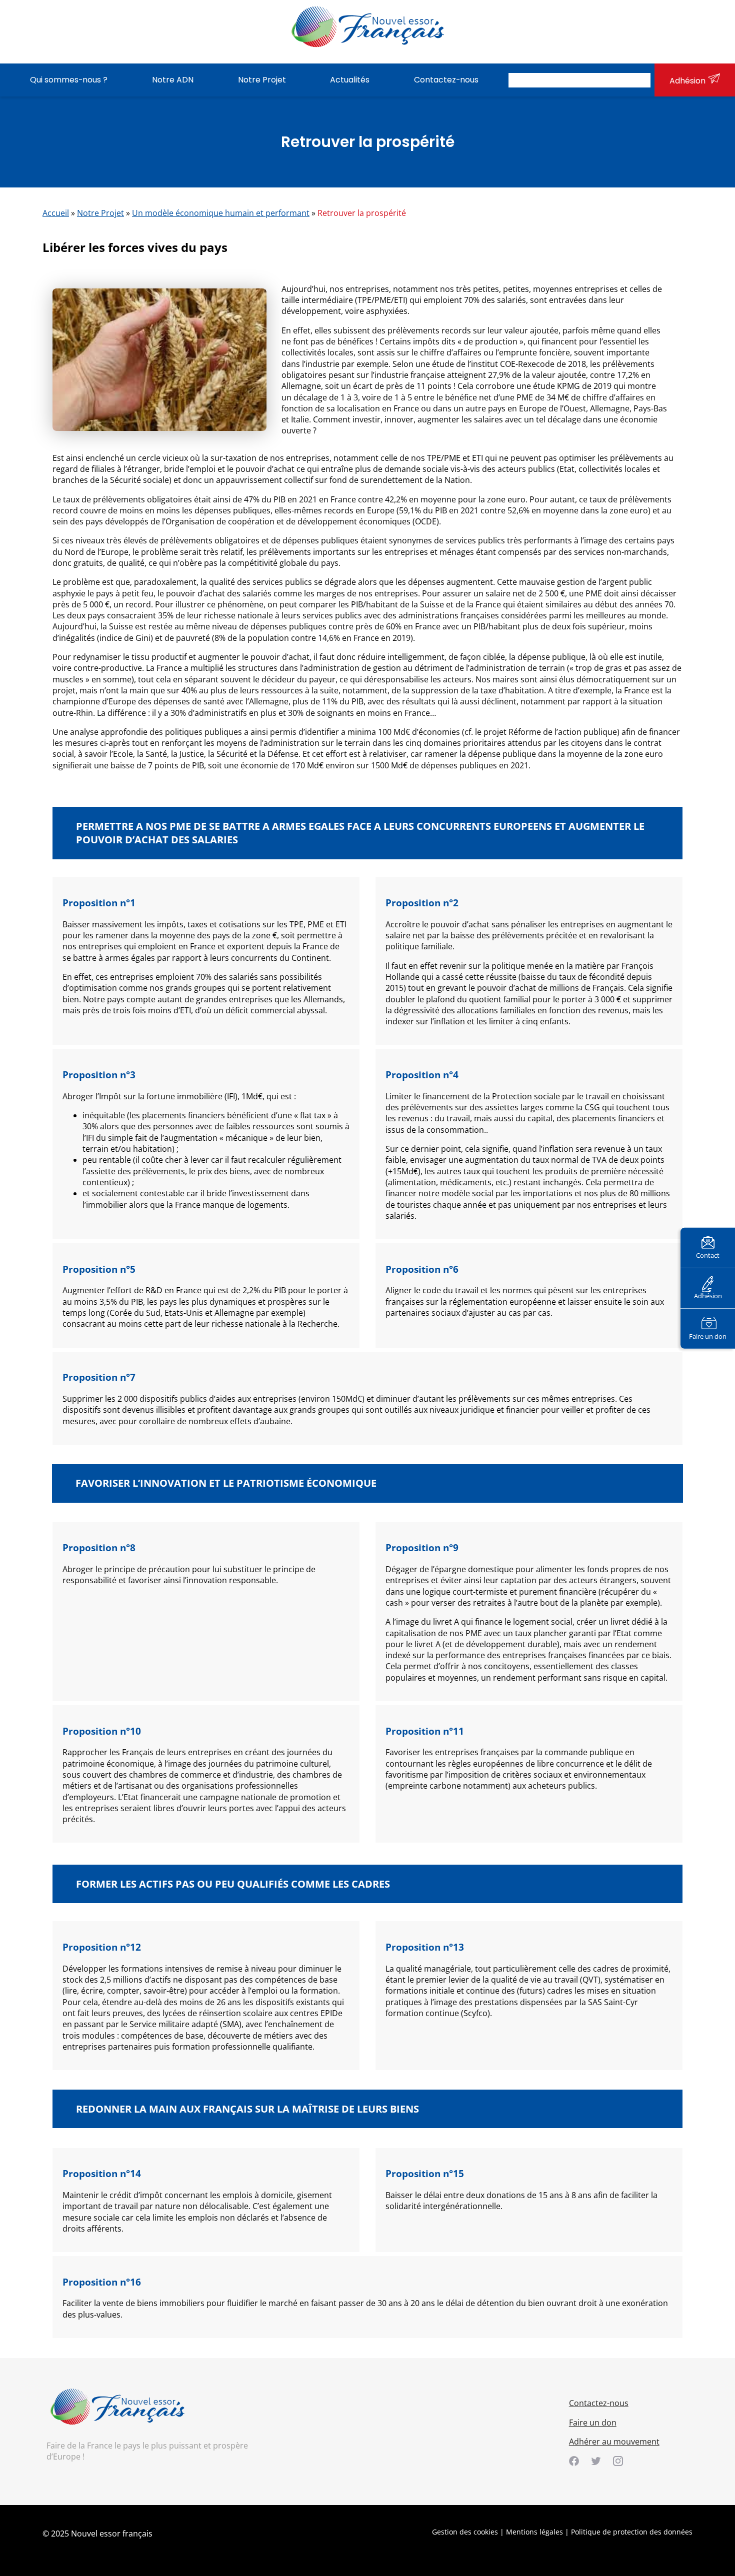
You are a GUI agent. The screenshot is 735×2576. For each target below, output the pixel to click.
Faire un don (708, 1336)
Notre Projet (100, 213)
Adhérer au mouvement (614, 2442)
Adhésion (687, 81)
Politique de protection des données (632, 2532)
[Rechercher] (640, 80)
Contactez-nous (599, 2403)
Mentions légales (534, 2532)
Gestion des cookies (465, 2532)
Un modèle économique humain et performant (221, 213)
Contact (708, 1255)
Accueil (56, 213)
